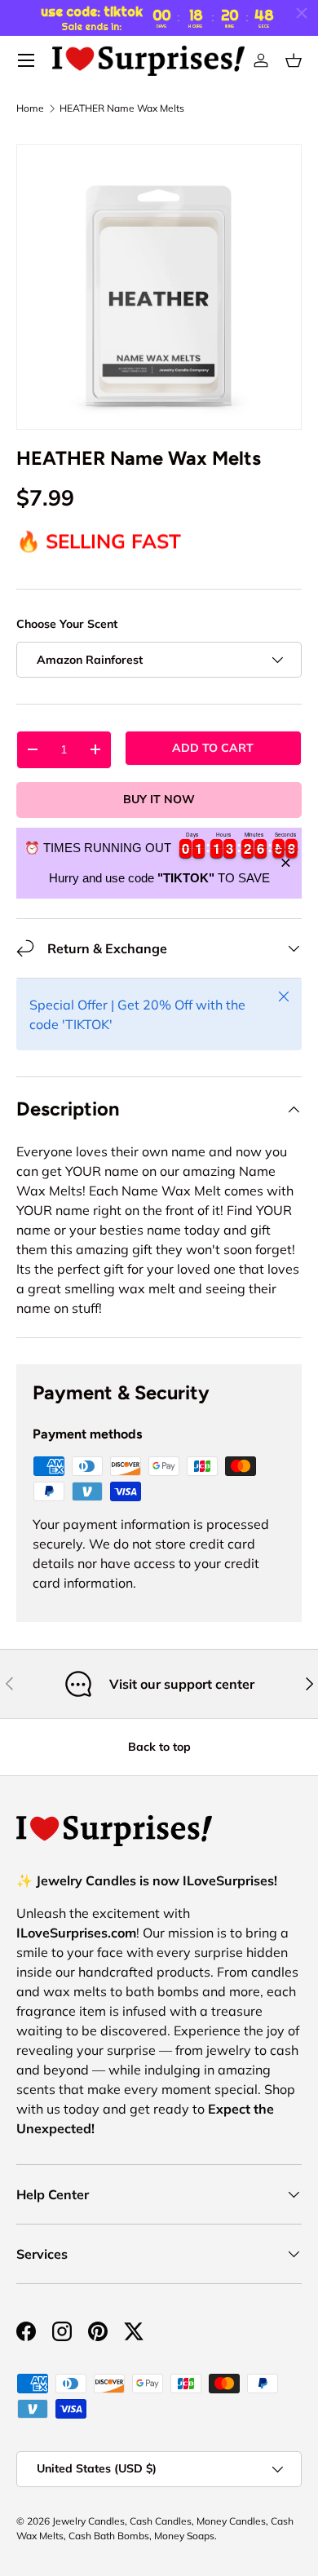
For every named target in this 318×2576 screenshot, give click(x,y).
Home (30, 108)
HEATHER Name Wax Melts (122, 108)
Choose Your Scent (67, 624)
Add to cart (213, 748)
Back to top (159, 1747)
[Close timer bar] (302, 13)
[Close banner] (286, 863)
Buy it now (159, 799)
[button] (294, 60)
